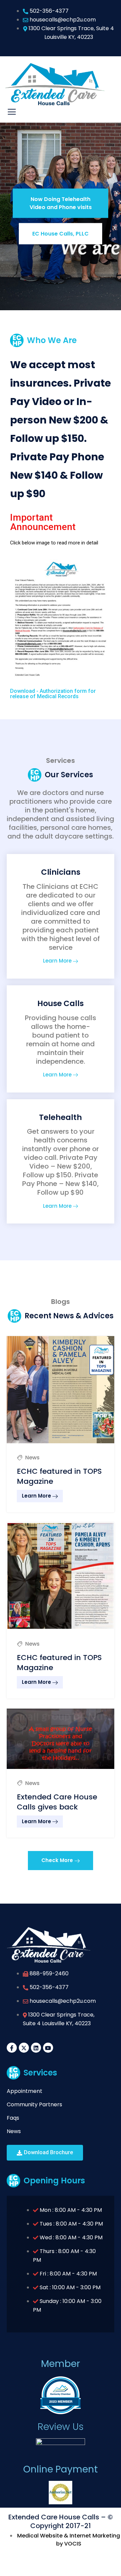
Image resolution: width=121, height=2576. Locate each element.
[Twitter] (24, 2048)
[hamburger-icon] (12, 112)
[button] (61, 1860)
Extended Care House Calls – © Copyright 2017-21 (61, 2521)
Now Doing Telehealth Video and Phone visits (61, 203)
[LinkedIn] (36, 2048)
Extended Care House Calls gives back (57, 1802)
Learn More (58, 961)
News (32, 1458)
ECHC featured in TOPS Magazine (59, 1476)
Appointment (25, 2091)
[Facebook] (12, 2048)
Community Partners (34, 2104)
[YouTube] (48, 2048)
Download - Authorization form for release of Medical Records (53, 694)
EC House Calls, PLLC (61, 233)
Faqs (13, 2118)
